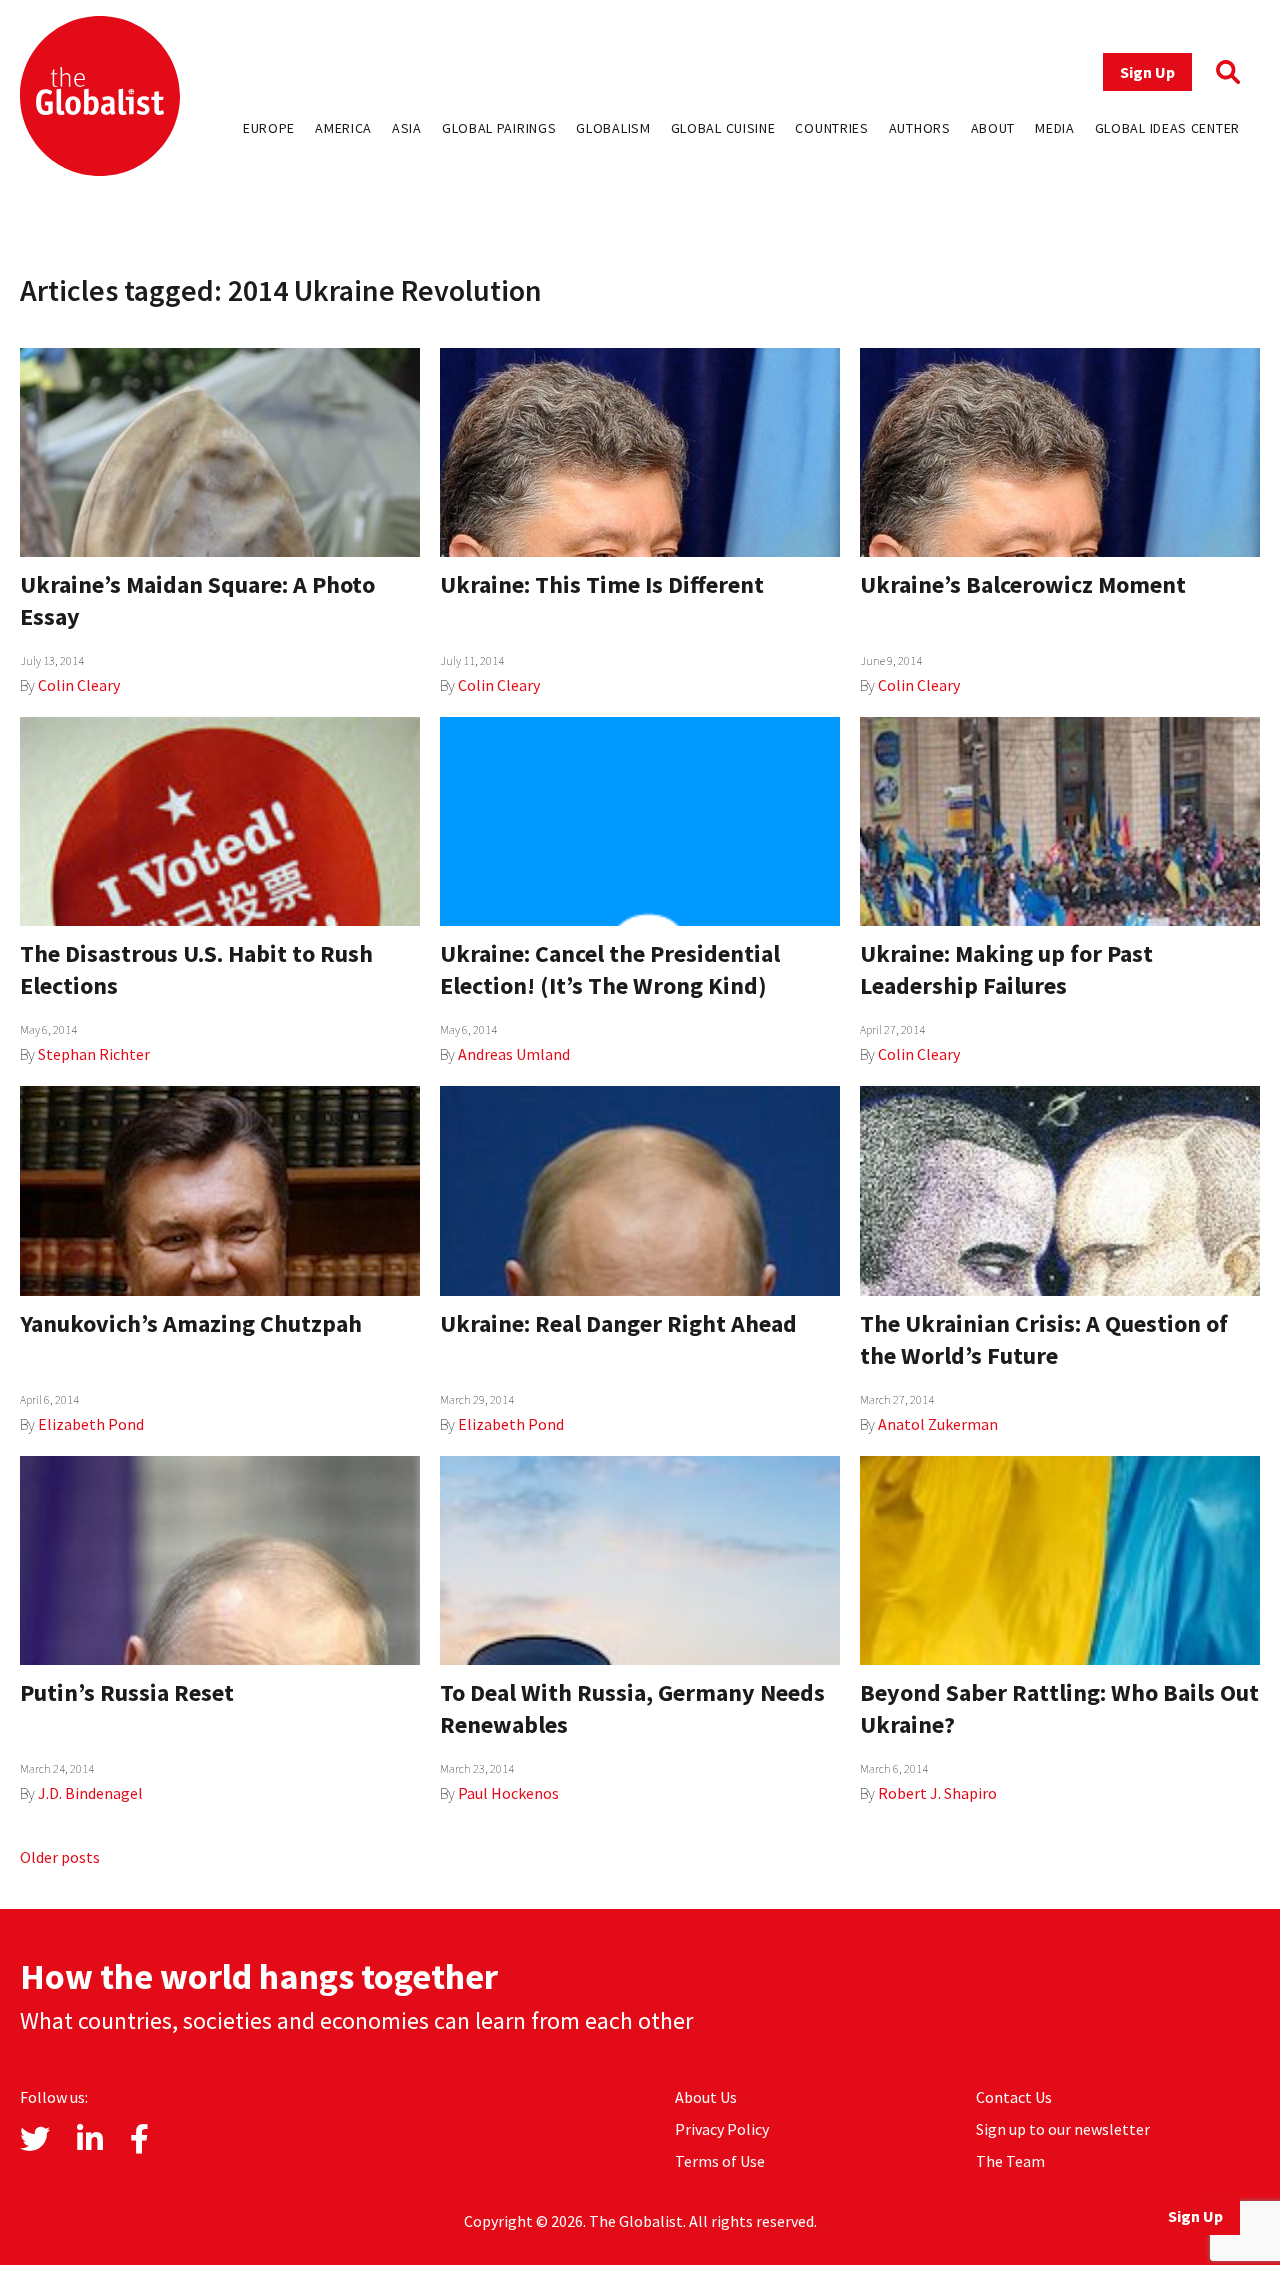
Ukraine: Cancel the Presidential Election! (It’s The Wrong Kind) (610, 969)
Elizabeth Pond (91, 1424)
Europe (269, 128)
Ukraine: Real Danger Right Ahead (618, 1323)
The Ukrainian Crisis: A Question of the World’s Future (1044, 1339)
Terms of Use (720, 2161)
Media (1055, 128)
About (993, 128)
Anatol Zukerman (938, 1424)
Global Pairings (499, 128)
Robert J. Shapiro (937, 1793)
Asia (407, 128)
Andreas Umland (514, 1054)
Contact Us (1014, 2097)
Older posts (60, 1857)
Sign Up (1147, 72)
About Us (706, 2097)
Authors (920, 128)
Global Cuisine (723, 128)
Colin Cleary (79, 685)
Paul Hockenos (508, 1793)
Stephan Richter (94, 1054)
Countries (831, 128)
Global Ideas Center (1167, 128)
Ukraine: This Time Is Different (602, 584)
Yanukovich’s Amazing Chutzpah (191, 1323)
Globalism (613, 128)
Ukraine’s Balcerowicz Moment (1023, 584)
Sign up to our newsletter (1063, 2129)
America (343, 128)
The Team (1010, 2161)
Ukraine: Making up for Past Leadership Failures (1006, 969)
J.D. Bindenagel (90, 1793)
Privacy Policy (722, 2129)
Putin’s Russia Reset (127, 1692)
